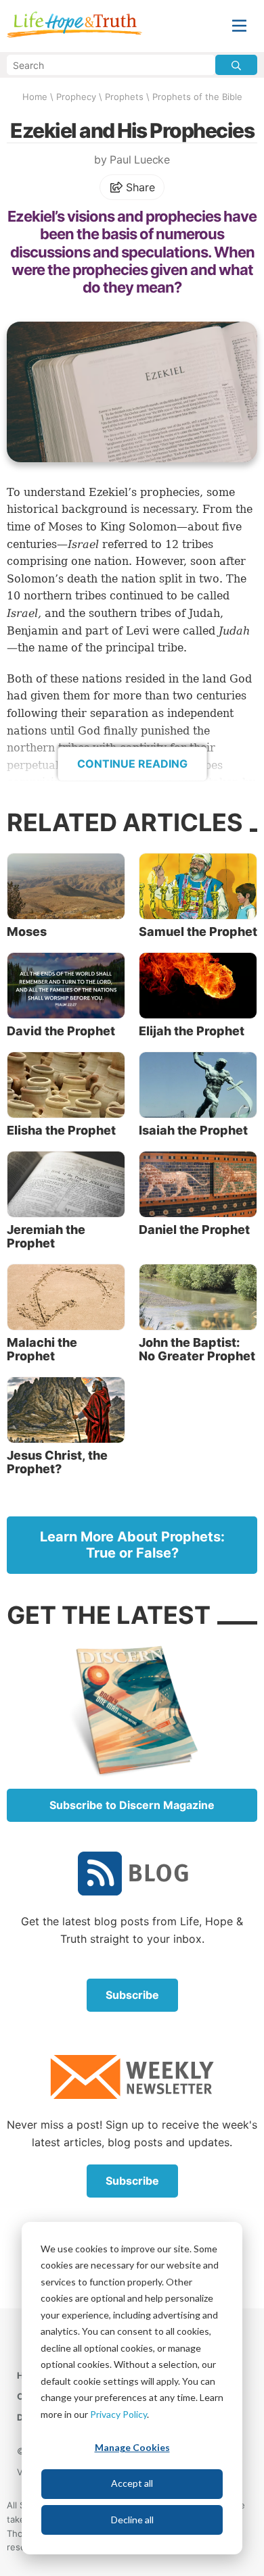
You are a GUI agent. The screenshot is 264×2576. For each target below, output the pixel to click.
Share (139, 187)
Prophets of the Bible (197, 97)
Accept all (132, 2483)
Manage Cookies (132, 2447)
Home (35, 97)
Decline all (132, 2520)
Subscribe (132, 1995)
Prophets (124, 97)
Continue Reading (132, 764)
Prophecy (76, 97)
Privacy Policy (118, 2414)
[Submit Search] (236, 65)
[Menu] (239, 26)
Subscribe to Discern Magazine (132, 1805)
